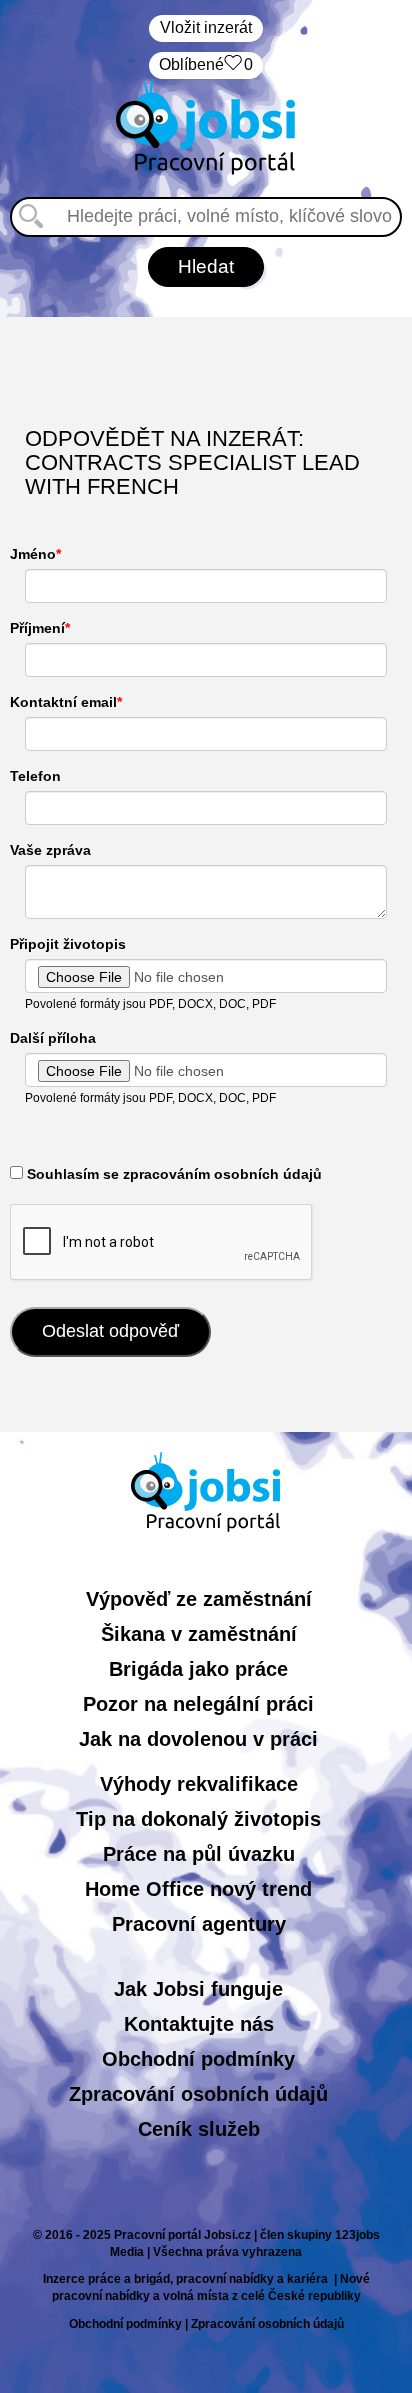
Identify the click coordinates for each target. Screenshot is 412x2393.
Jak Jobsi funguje (198, 1989)
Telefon (35, 776)
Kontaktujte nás (199, 2024)
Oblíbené (206, 64)
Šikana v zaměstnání (199, 1634)
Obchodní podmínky (198, 2059)
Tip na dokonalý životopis (198, 1819)
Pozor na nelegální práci (198, 1704)
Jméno (33, 554)
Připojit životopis (68, 944)
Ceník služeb (199, 2129)
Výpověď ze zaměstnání (199, 1599)
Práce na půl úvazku (199, 1854)
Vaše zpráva (50, 850)
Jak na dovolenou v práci (198, 1739)
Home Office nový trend (198, 1889)
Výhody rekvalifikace (199, 1784)
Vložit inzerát (206, 27)
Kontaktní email (63, 702)
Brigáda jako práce (198, 1669)
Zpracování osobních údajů (198, 2094)
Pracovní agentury (199, 1924)
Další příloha (53, 1038)
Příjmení (37, 628)
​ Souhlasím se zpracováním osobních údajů (172, 1174)
